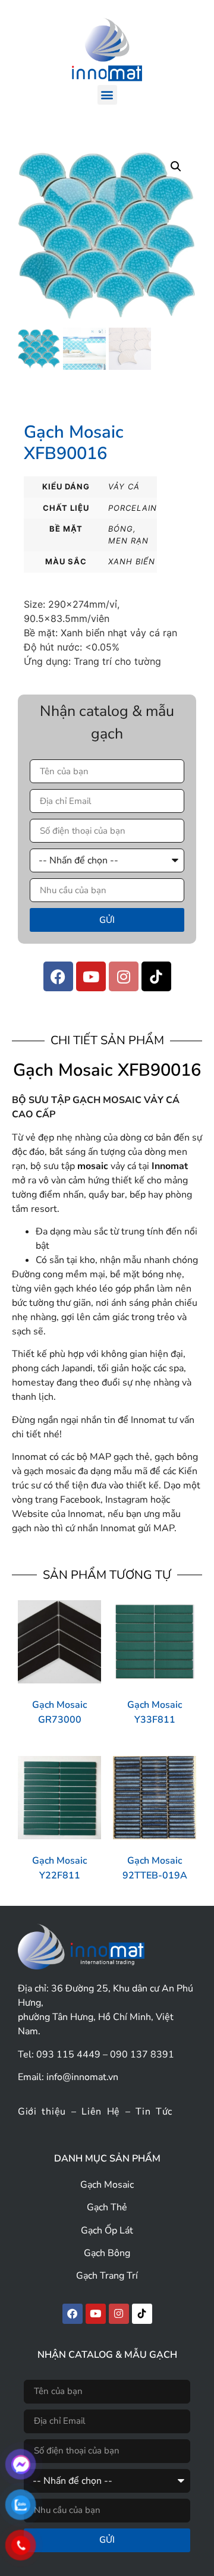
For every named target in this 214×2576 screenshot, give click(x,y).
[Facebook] (58, 976)
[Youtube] (91, 976)
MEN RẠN (128, 541)
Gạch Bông (107, 2253)
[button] (107, 95)
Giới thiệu (42, 2112)
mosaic (93, 1166)
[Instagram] (124, 976)
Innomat (170, 1166)
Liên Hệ (101, 2112)
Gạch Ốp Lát (107, 2231)
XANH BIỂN (132, 561)
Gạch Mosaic (107, 2185)
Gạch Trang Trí (107, 2276)
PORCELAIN (133, 508)
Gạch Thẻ (107, 2207)
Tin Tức (154, 2112)
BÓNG (121, 529)
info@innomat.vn (82, 2077)
